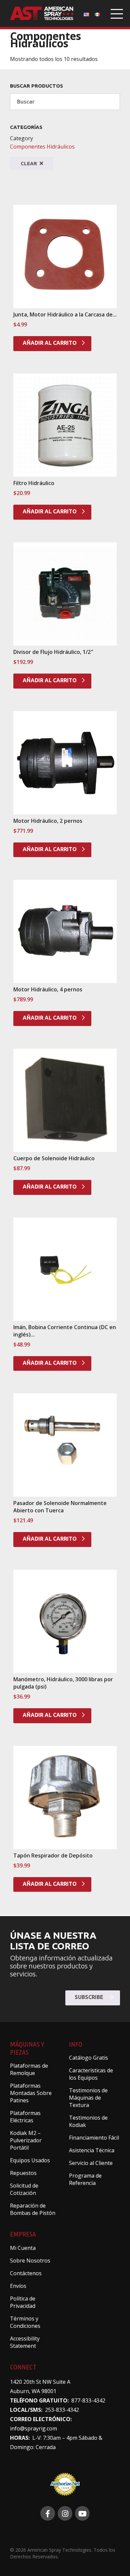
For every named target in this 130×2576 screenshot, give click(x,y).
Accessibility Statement (25, 2342)
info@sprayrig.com (33, 2428)
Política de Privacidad (23, 2302)
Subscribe (90, 1997)
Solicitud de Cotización (24, 2189)
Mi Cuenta (23, 2248)
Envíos (18, 2286)
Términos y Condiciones (25, 2322)
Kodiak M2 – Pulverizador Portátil (26, 2140)
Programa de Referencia (85, 2179)
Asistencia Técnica (92, 2150)
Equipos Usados (30, 2160)
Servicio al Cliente (91, 2163)
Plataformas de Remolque (29, 2069)
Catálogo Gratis (88, 2058)
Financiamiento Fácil (94, 2138)
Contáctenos (26, 2273)
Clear (29, 163)
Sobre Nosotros (30, 2261)
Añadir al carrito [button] (50, 343)
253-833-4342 (62, 2410)
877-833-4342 (88, 2400)
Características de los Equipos (91, 2074)
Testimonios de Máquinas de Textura (88, 2098)
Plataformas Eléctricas (25, 2117)
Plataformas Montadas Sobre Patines (31, 2093)
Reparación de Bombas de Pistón (33, 2209)
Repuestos (23, 2173)
